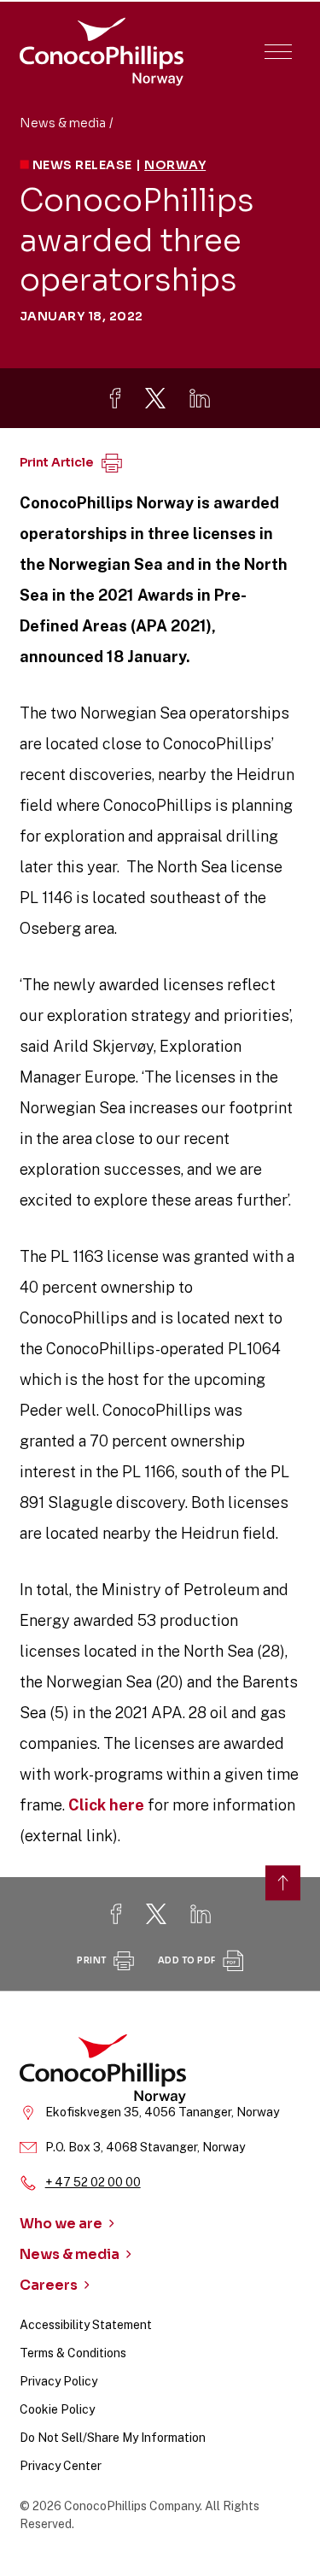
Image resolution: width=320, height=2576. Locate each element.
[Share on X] (155, 398)
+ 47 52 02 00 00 (93, 2182)
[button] (278, 52)
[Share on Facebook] (115, 398)
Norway (175, 165)
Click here (106, 1805)
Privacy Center (61, 2466)
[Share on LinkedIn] (200, 398)
